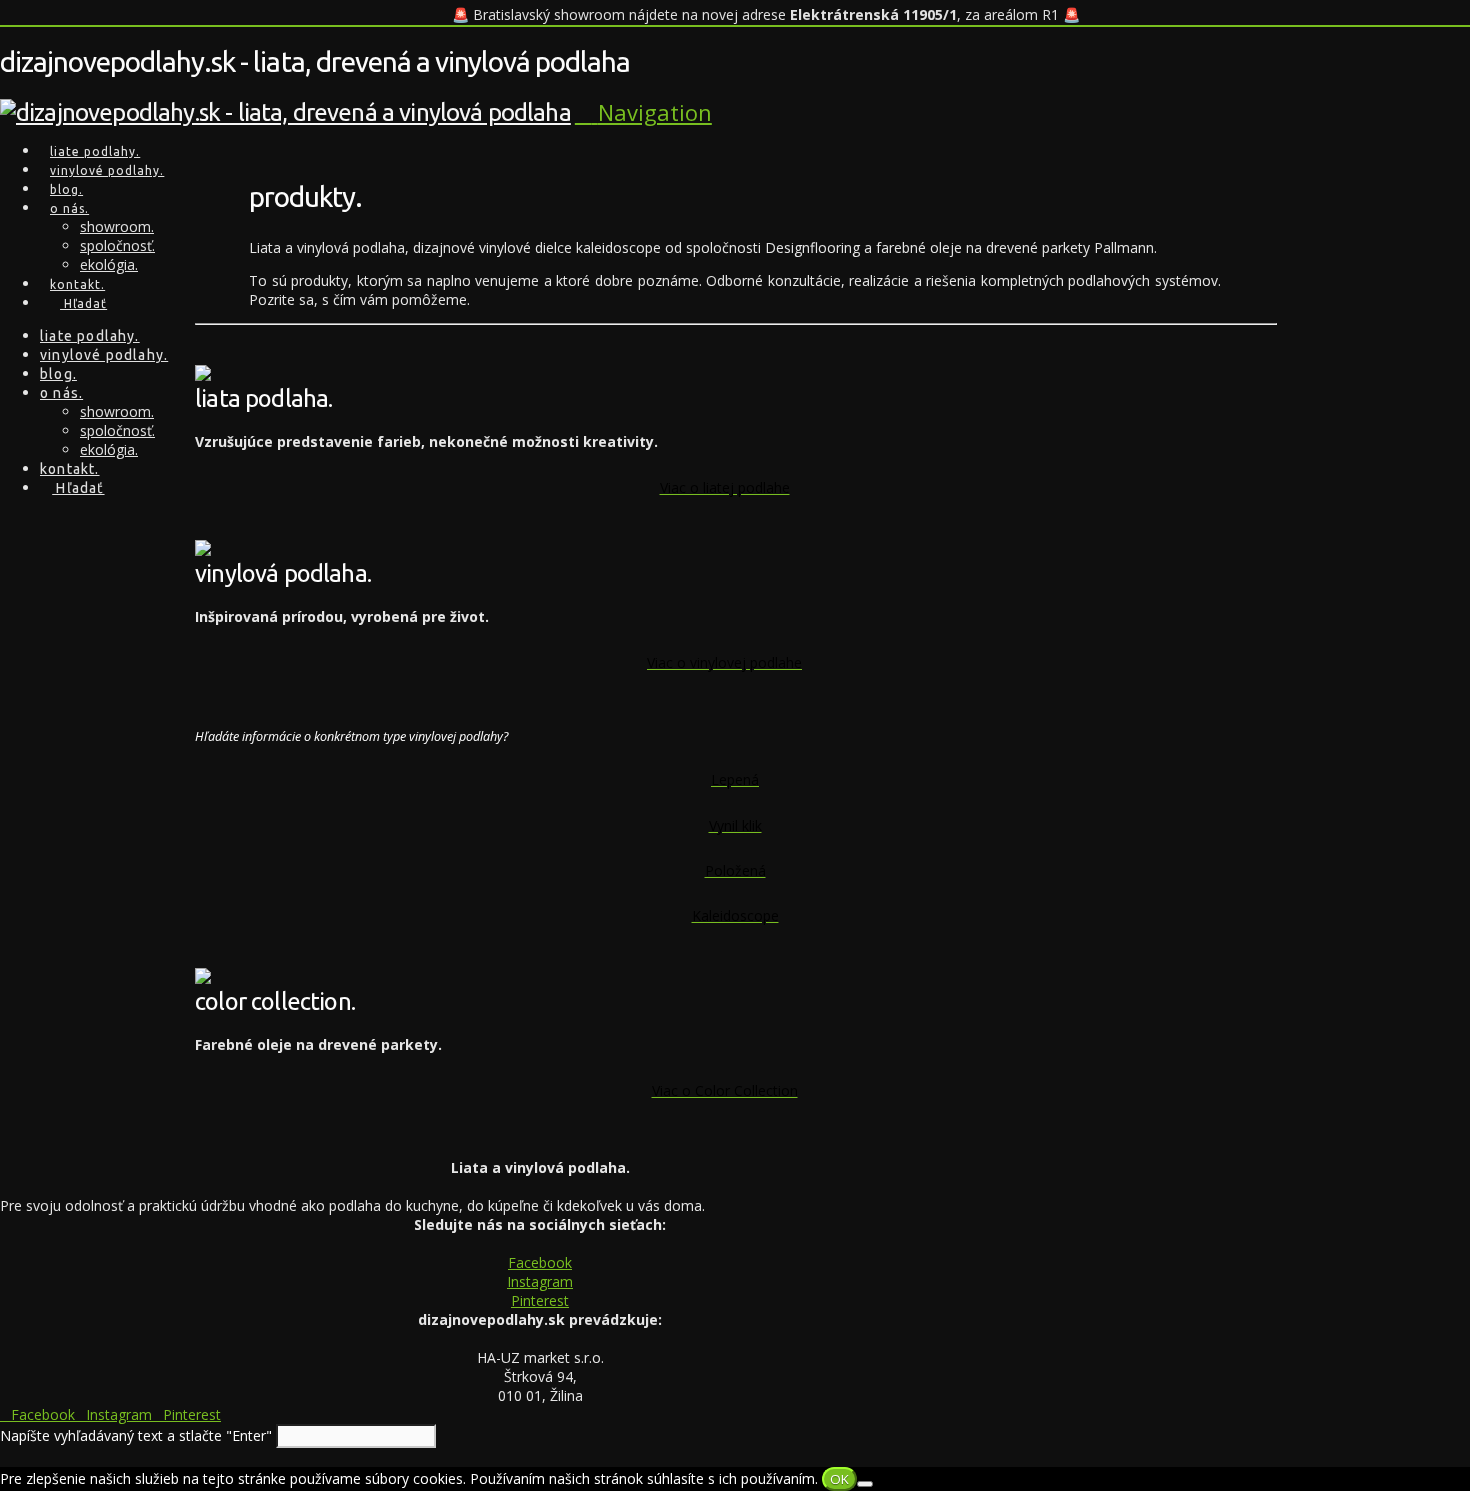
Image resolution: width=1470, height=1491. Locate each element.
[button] (643, 112)
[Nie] (865, 1484)
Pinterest (540, 1300)
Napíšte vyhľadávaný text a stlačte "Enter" (136, 1435)
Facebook (540, 1262)
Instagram (540, 1281)
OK (839, 1479)
